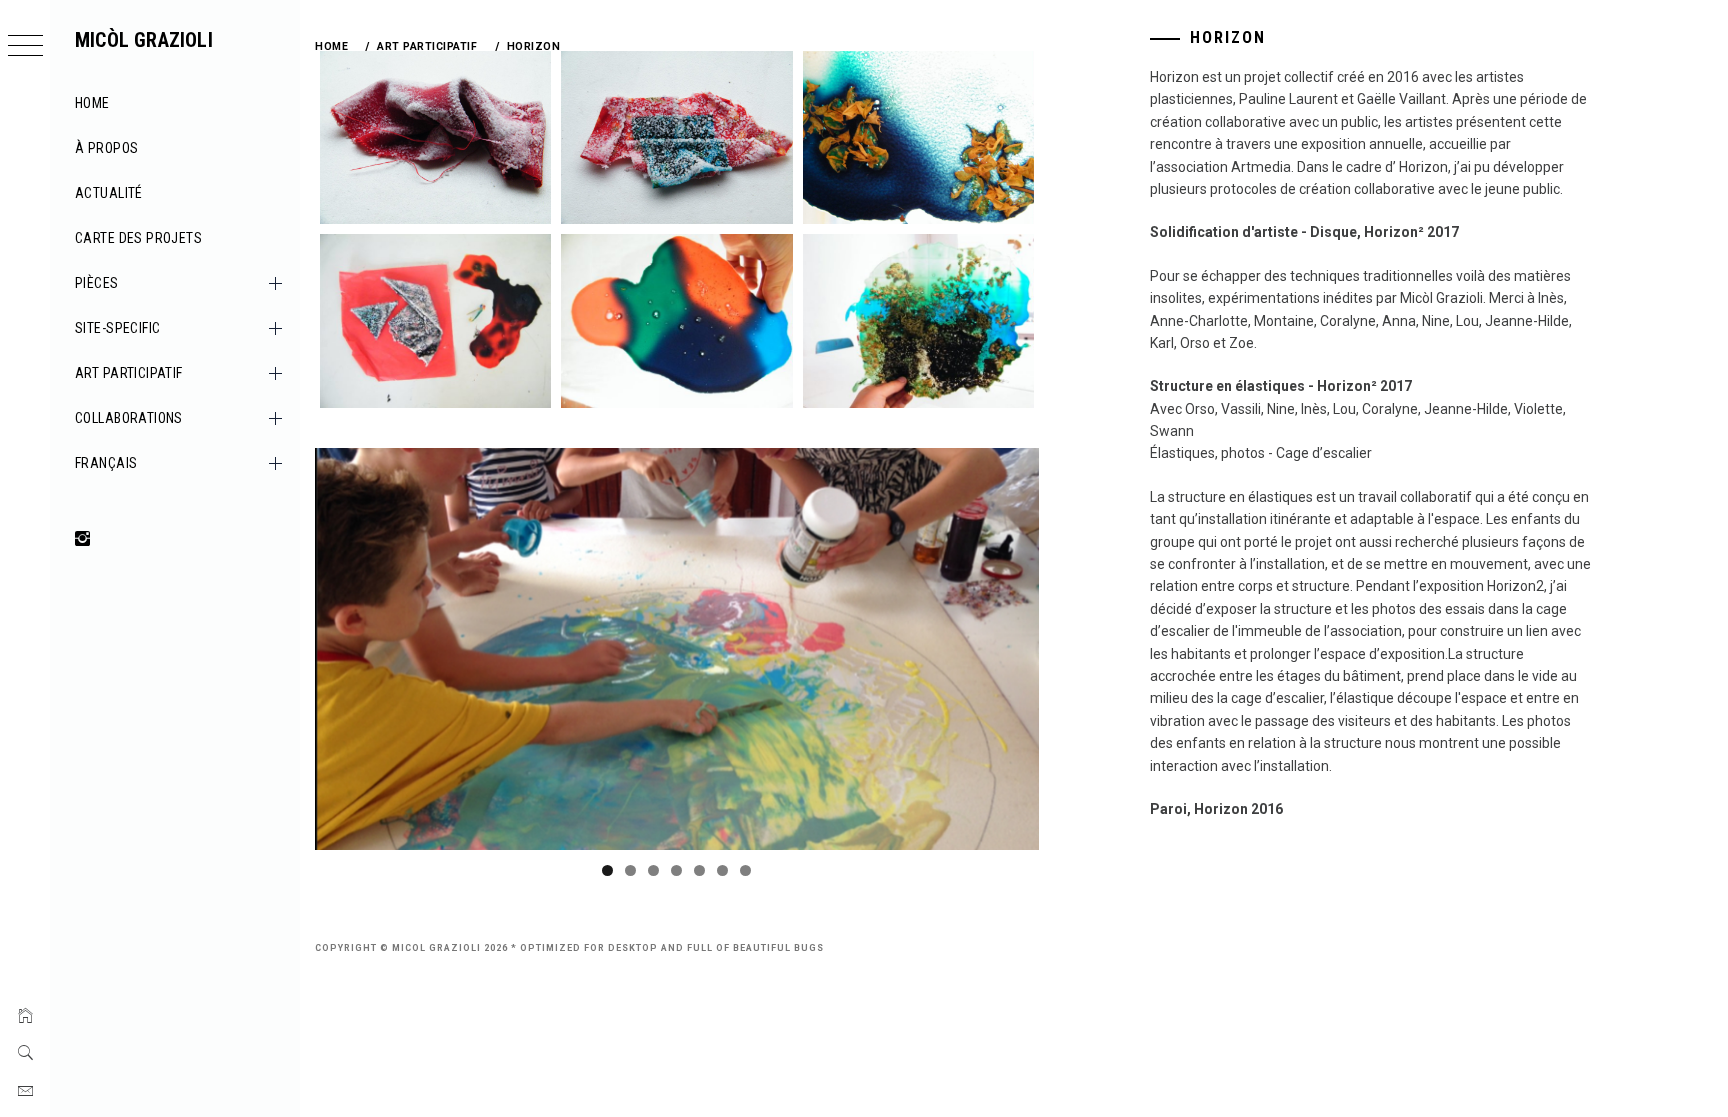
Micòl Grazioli (144, 40)
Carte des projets (138, 238)
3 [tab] (653, 870)
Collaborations (129, 418)
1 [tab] (607, 870)
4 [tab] (676, 870)
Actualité (109, 193)
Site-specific (117, 328)
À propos (106, 148)
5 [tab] (699, 870)
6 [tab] (722, 870)
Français (106, 463)
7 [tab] (745, 870)
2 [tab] (630, 870)
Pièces (97, 283)
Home (92, 103)
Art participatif (129, 373)
